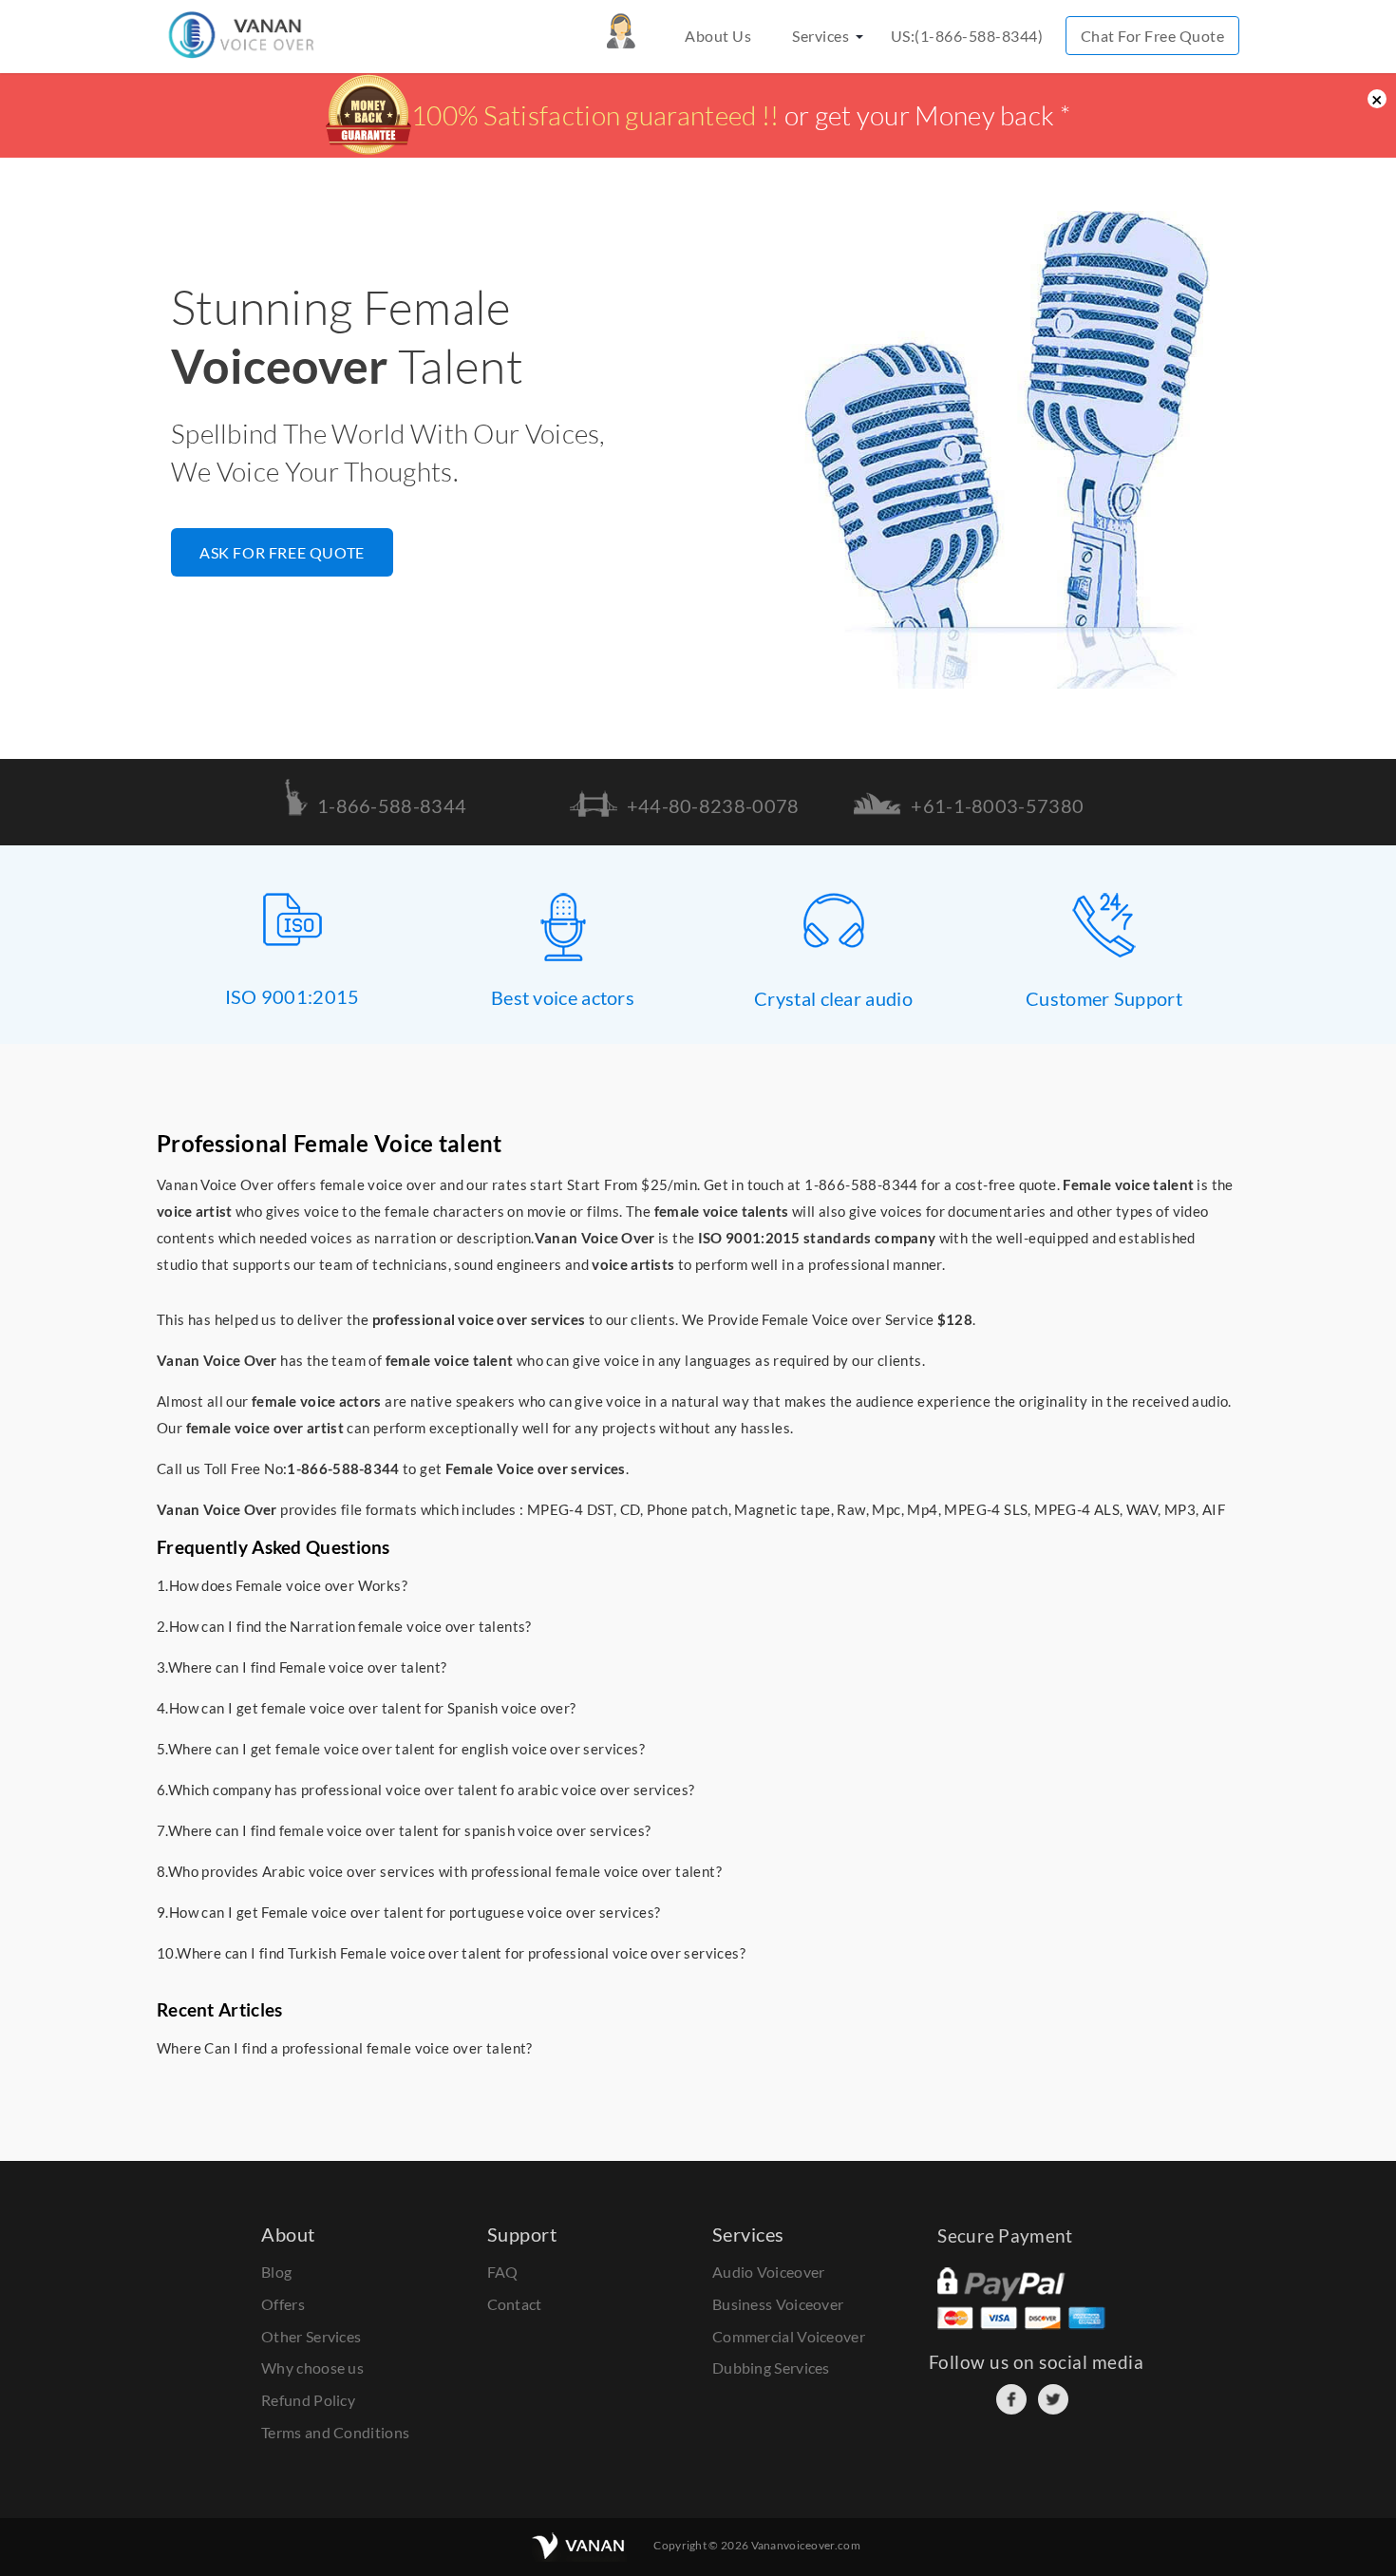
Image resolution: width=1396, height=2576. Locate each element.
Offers (283, 2304)
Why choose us (312, 2368)
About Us (718, 36)
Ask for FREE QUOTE (282, 552)
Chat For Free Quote (1153, 36)
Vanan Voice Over (595, 1238)
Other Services (311, 2336)
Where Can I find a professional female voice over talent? (345, 2048)
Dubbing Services (771, 2368)
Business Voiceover (778, 2304)
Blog (276, 2272)
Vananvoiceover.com (806, 2545)
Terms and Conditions (335, 2432)
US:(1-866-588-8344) (967, 36)
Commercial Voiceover (789, 2336)
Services (821, 36)
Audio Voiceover (769, 2272)
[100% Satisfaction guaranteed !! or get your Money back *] (698, 147)
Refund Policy (308, 2400)
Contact (515, 2304)
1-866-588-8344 (861, 1184)
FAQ (503, 2272)
